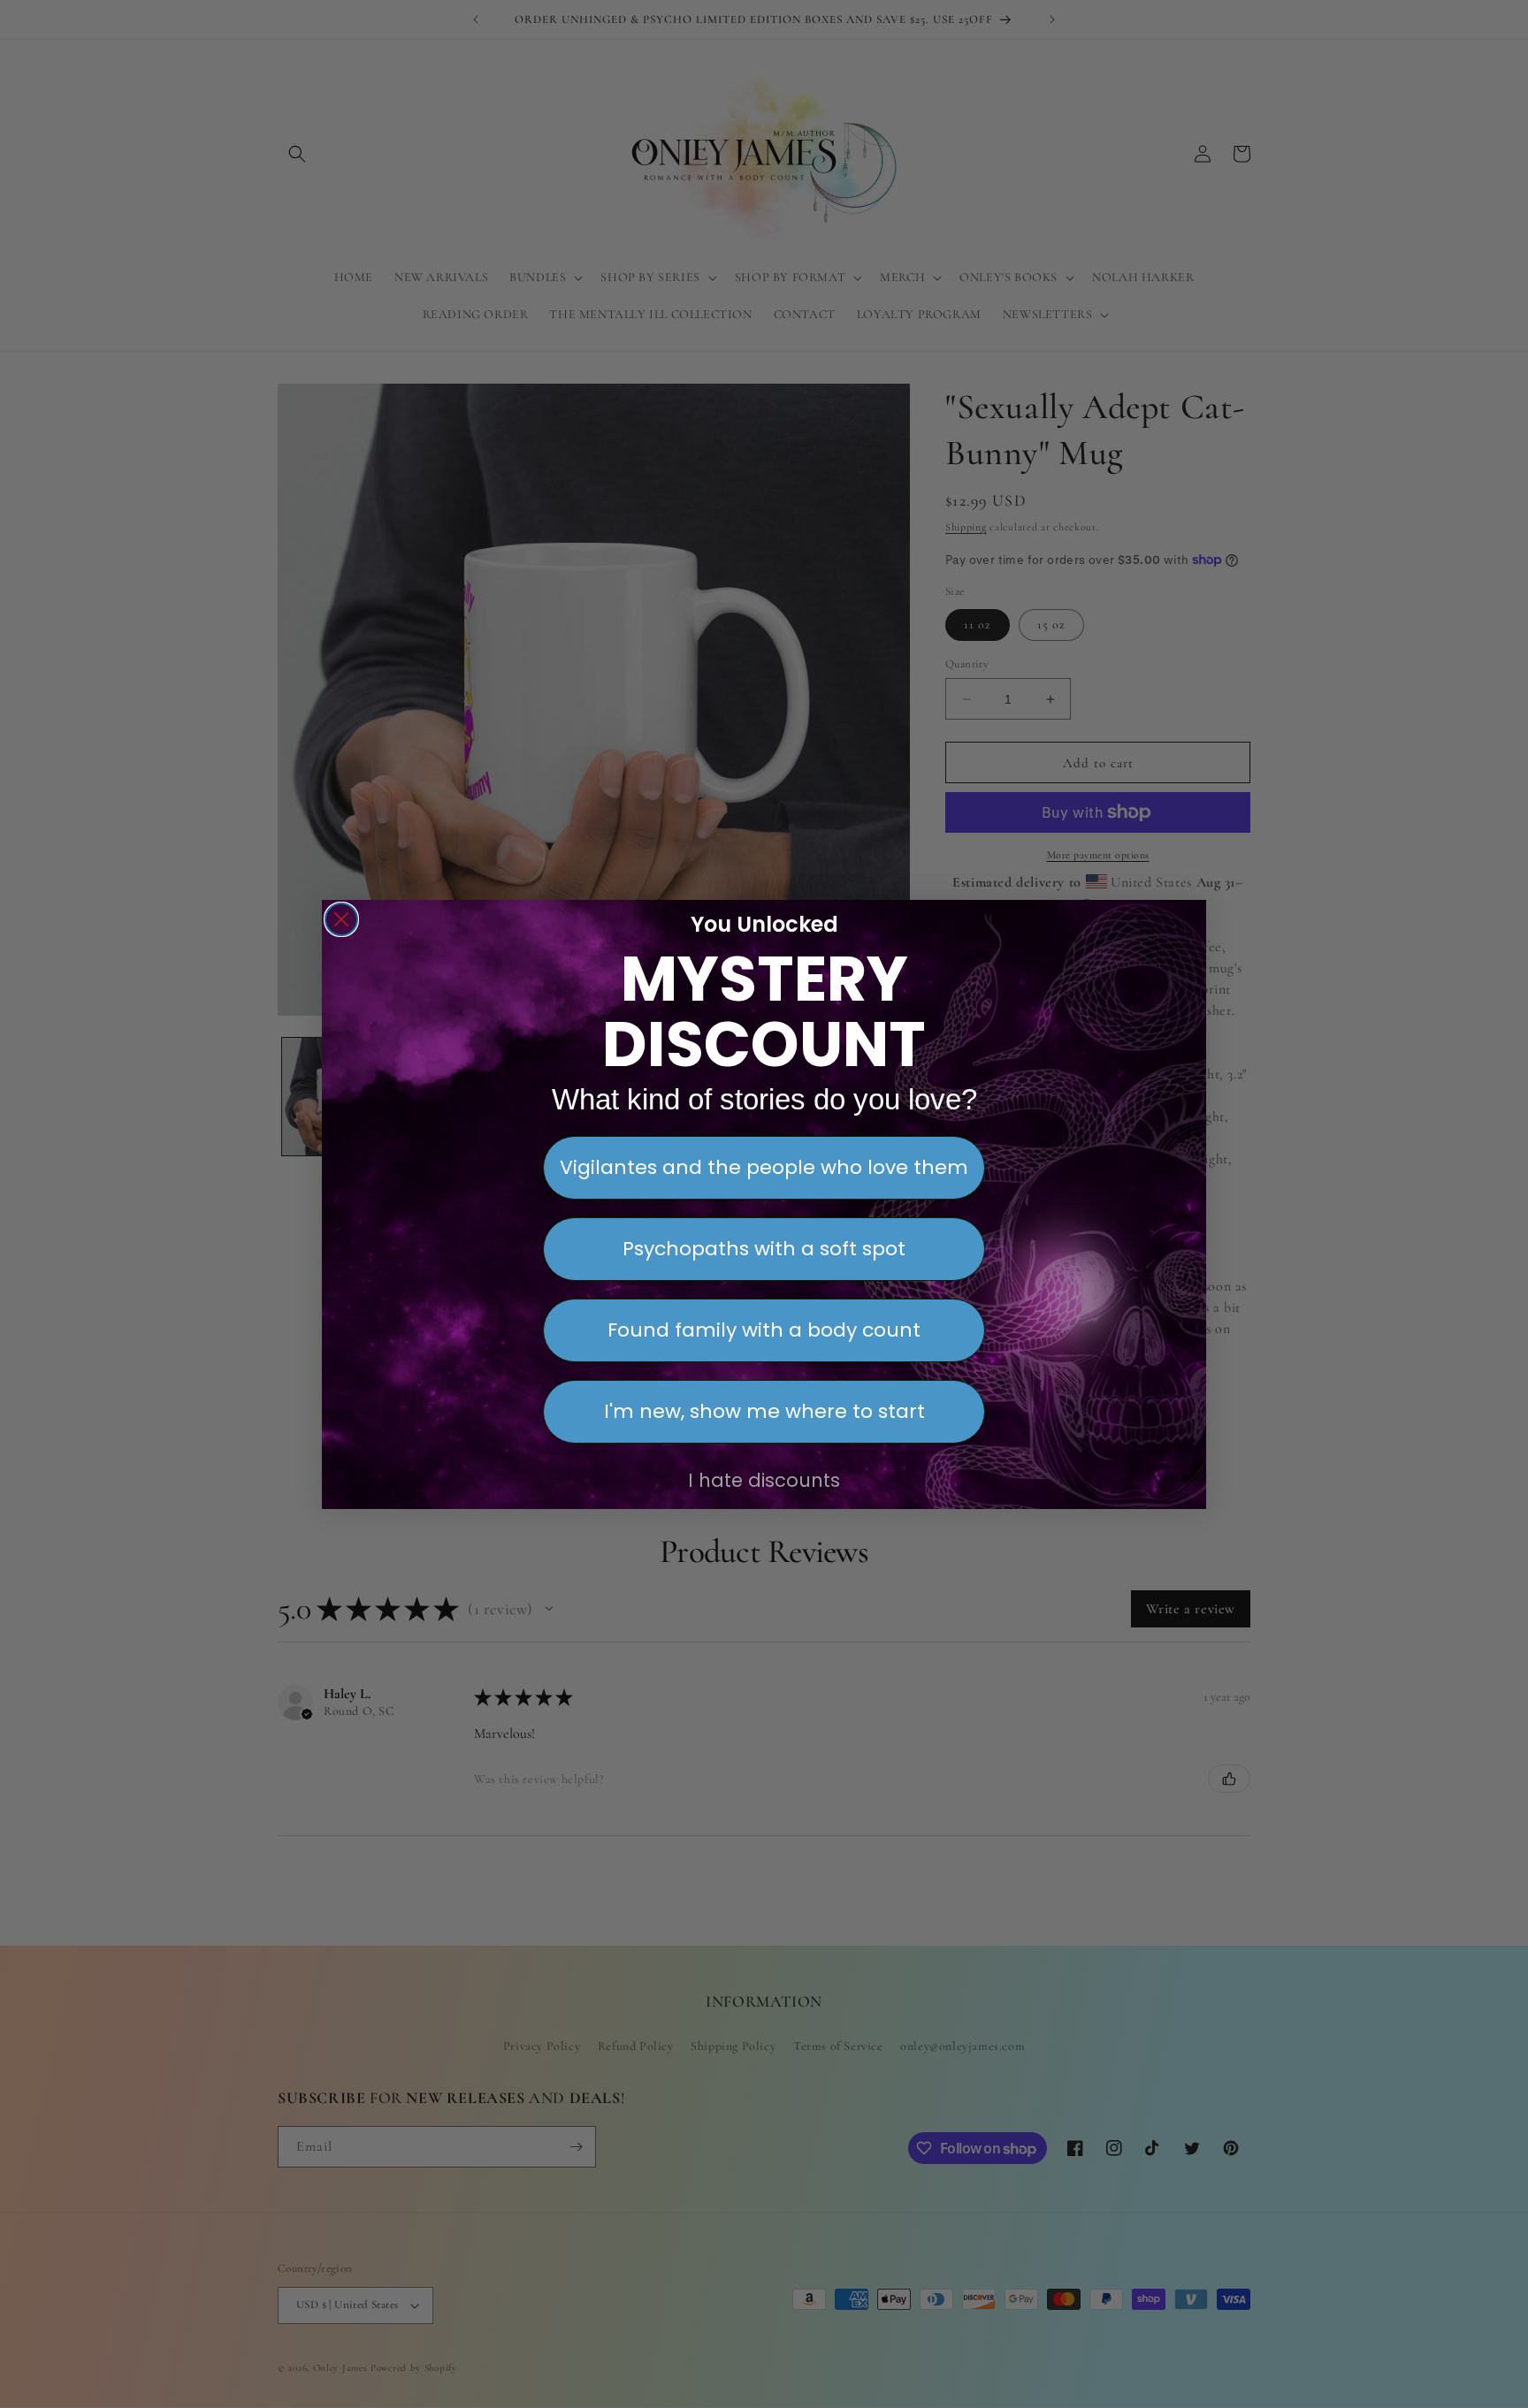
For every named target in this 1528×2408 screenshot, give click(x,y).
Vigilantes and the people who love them (764, 1167)
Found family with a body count (764, 1330)
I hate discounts (764, 1480)
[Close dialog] (341, 919)
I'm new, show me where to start (764, 1411)
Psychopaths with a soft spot (764, 1249)
